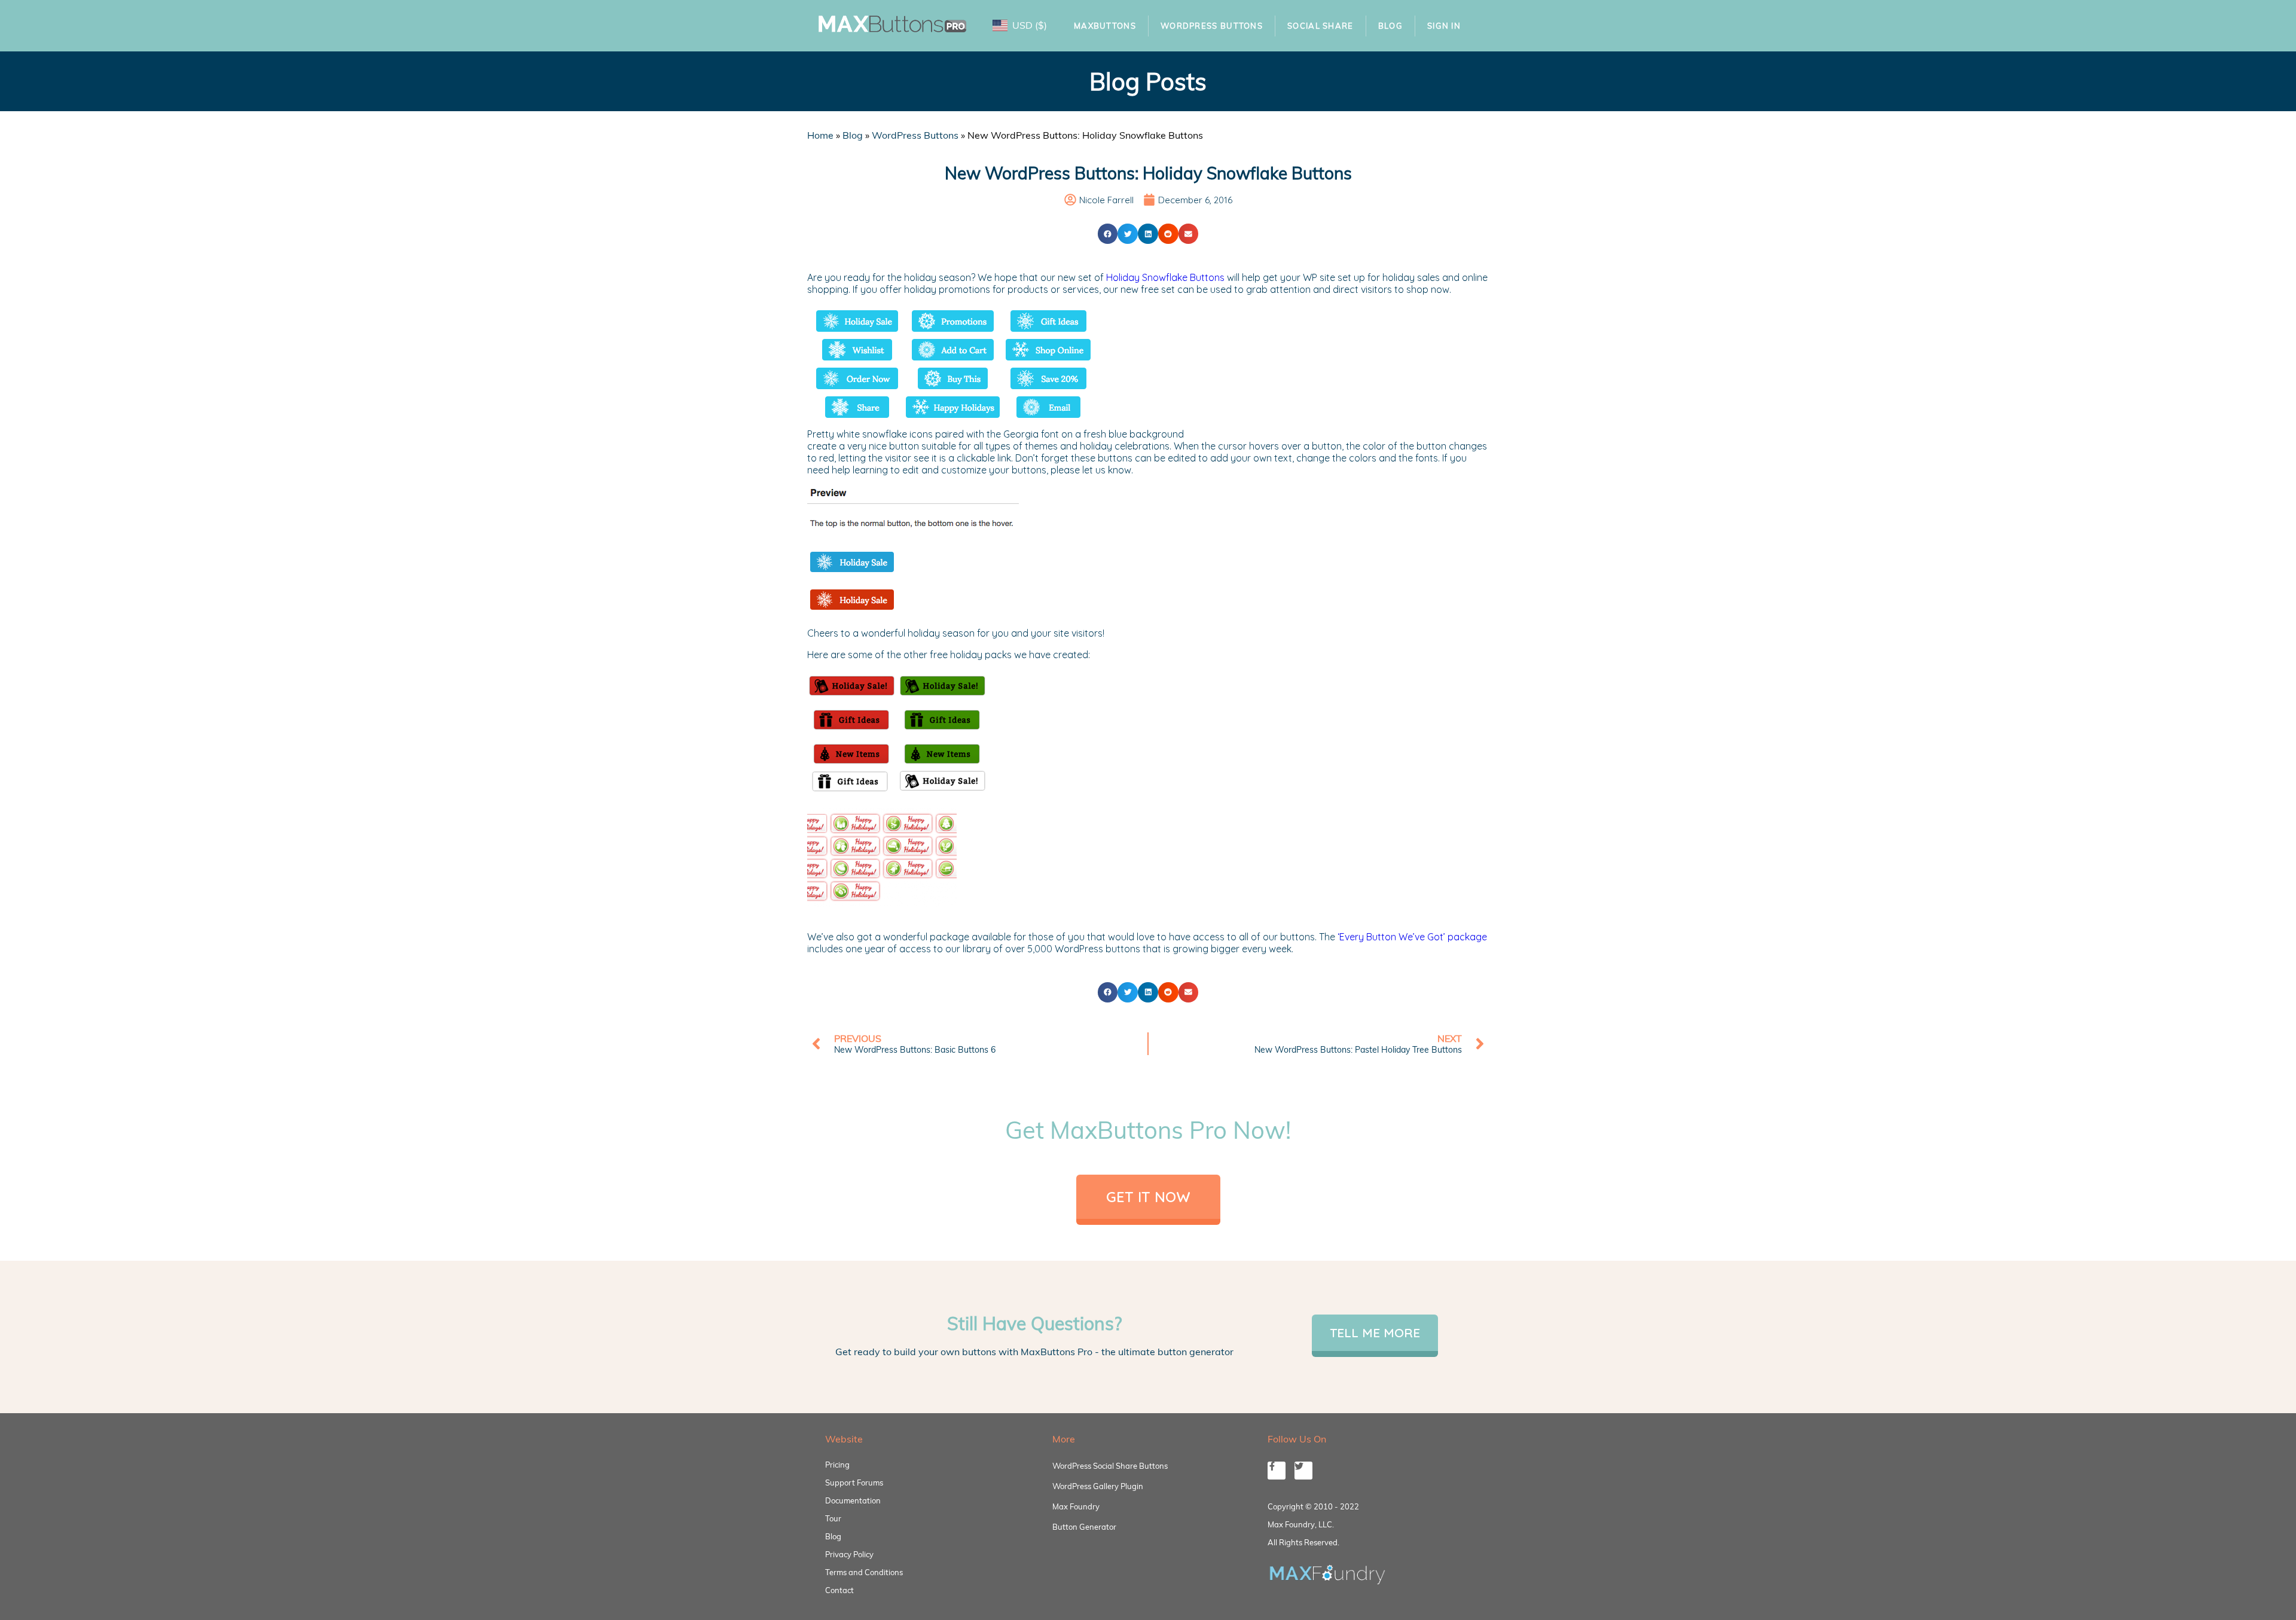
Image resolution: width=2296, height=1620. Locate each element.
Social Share (1320, 26)
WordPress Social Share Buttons (1110, 1466)
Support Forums (854, 1483)
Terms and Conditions (864, 1572)
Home (820, 135)
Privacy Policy (849, 1554)
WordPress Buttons (1212, 26)
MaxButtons (1105, 26)
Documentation (853, 1500)
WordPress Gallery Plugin (1098, 1486)
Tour (833, 1518)
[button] (1108, 234)
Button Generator (1084, 1527)
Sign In (1444, 26)
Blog (1390, 26)
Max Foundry (1076, 1506)
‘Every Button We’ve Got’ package (1412, 937)
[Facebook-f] (1277, 1471)
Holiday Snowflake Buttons (1165, 277)
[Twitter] (1303, 1471)
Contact (839, 1590)
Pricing (837, 1465)
